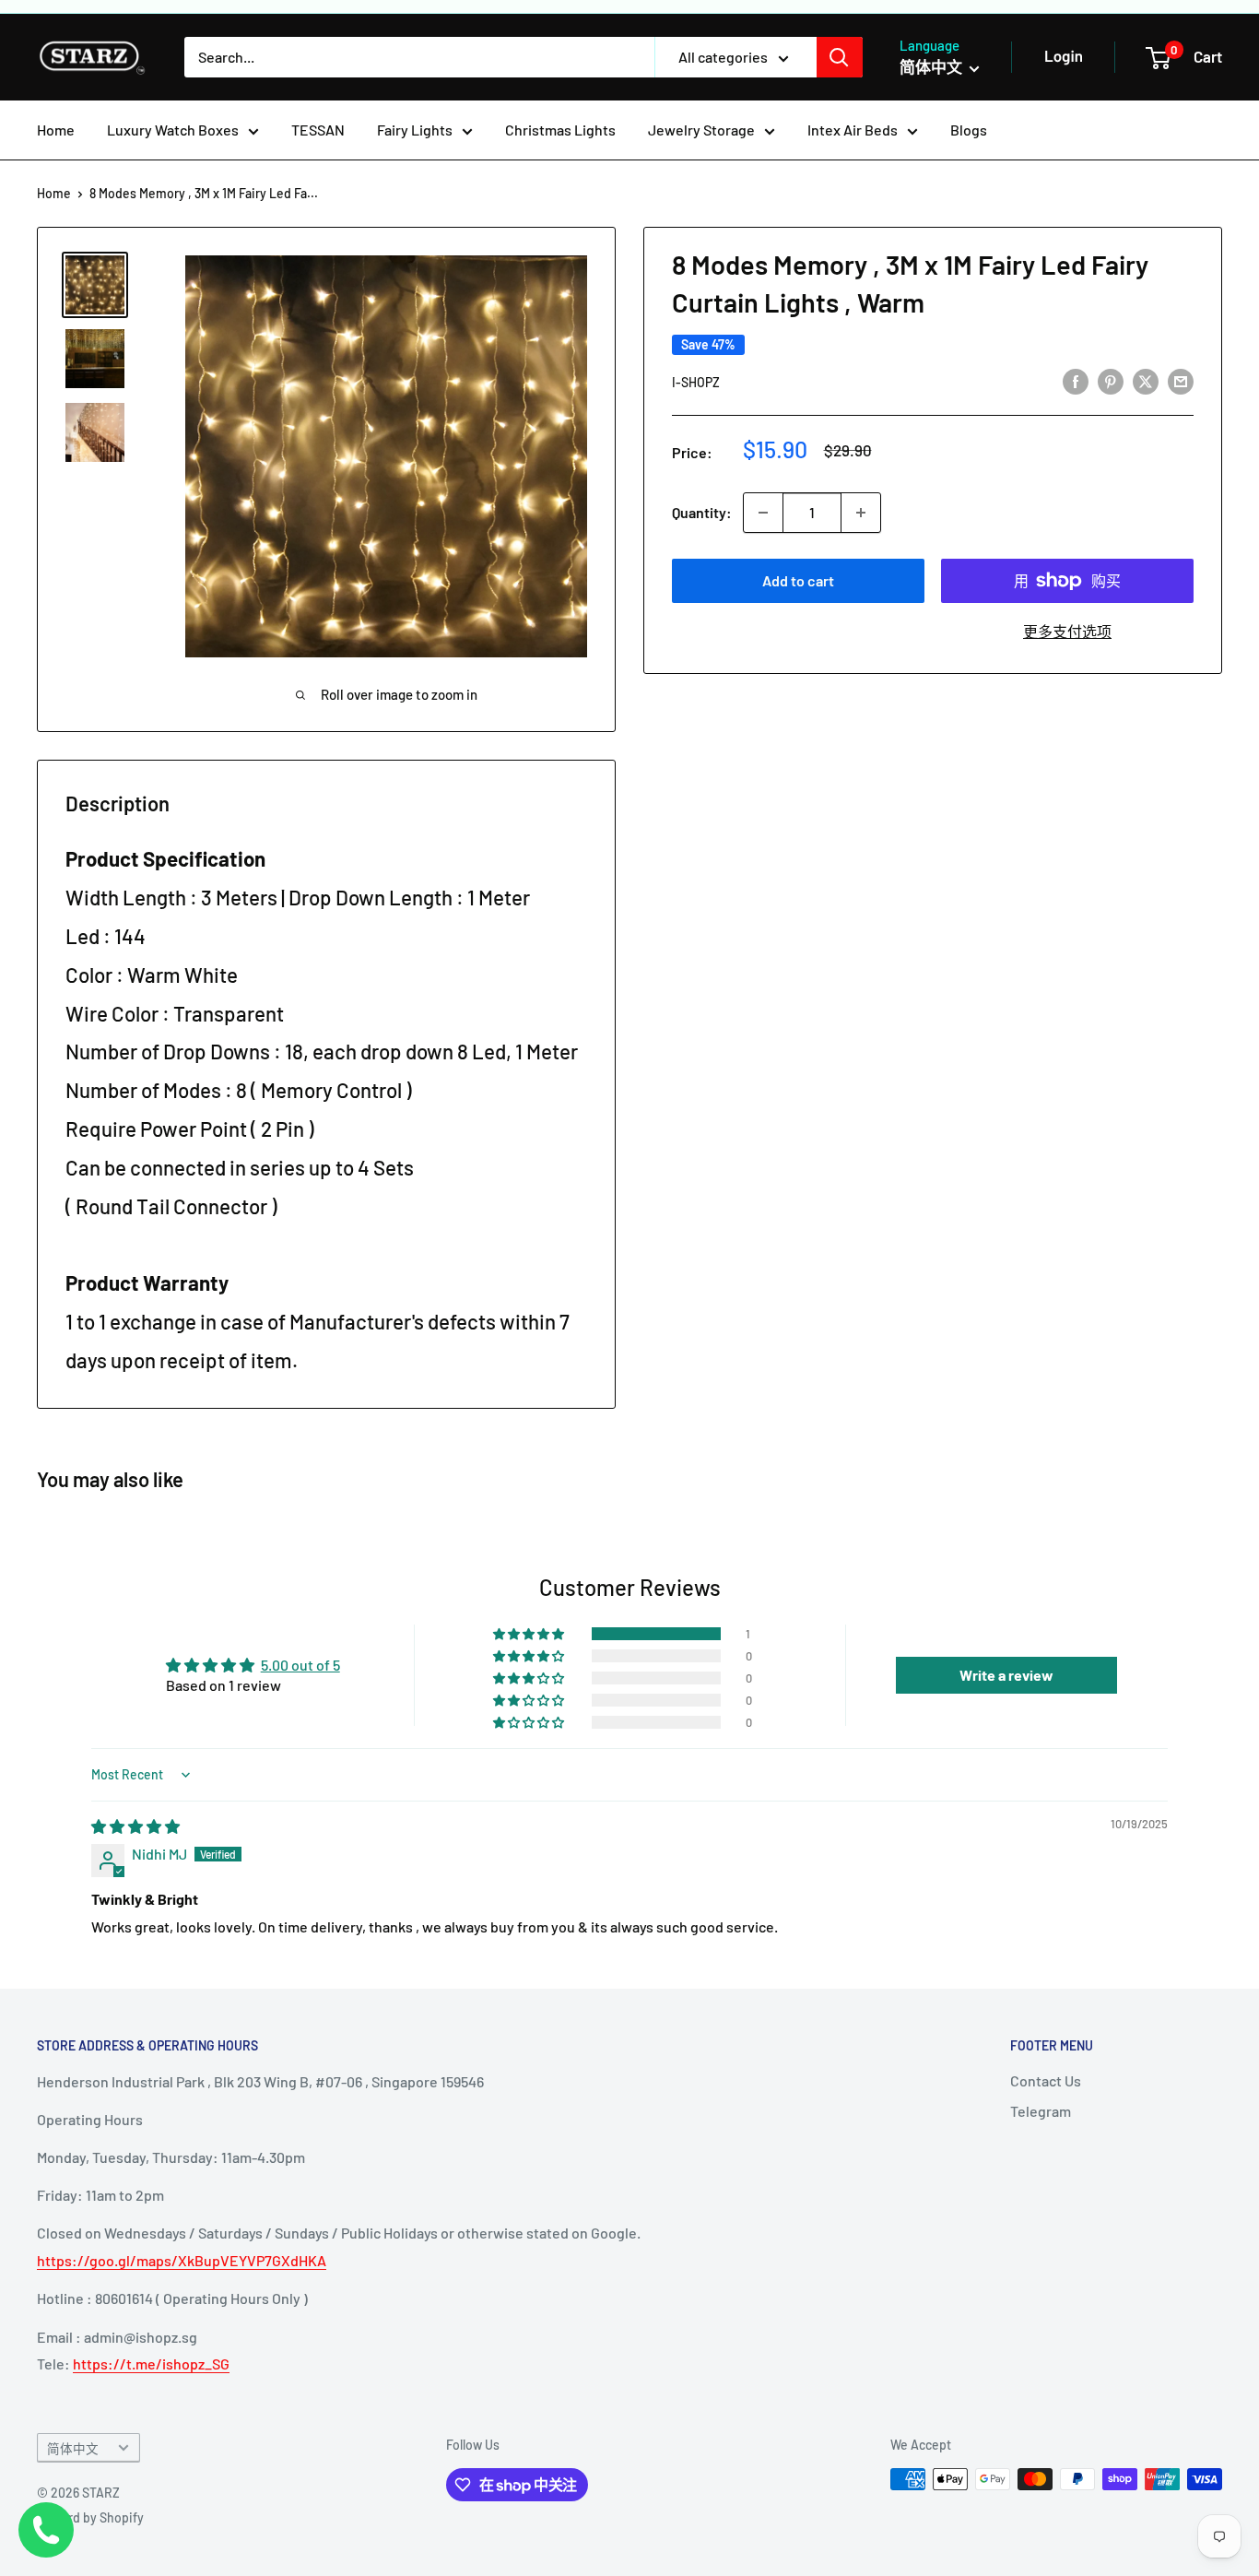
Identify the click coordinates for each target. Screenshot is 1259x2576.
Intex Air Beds (853, 130)
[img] (135, 1826)
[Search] (840, 57)
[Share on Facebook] (1076, 380)
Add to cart (798, 580)
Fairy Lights (415, 130)
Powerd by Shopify (90, 2517)
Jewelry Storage (701, 130)
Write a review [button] (1006, 1675)
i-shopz (696, 382)
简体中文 (73, 2448)
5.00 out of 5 (300, 1665)
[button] (530, 1634)
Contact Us (1046, 2080)
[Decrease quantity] (763, 513)
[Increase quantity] (861, 513)
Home (56, 130)
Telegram (1041, 2111)
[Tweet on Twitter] (1146, 380)
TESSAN (318, 130)
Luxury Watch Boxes (173, 130)
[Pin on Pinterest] (1111, 380)
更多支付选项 (1067, 631)
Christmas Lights (560, 130)
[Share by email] (1181, 380)
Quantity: (702, 512)
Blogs (969, 130)
